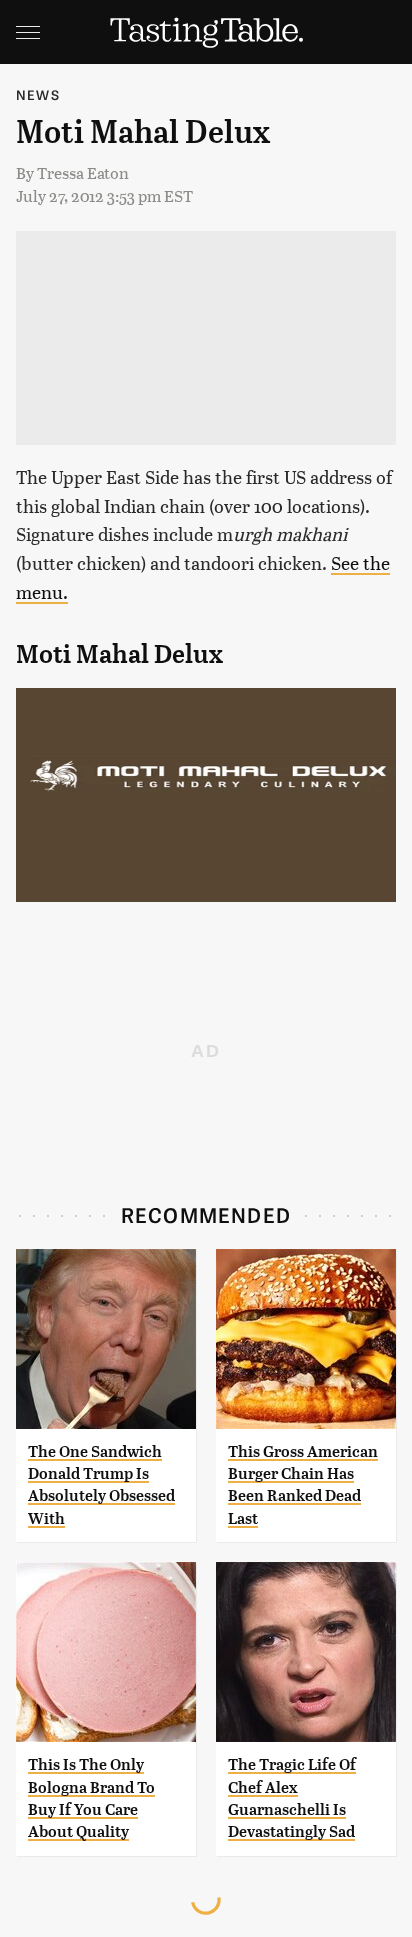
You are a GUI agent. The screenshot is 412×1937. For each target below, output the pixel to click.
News (38, 94)
